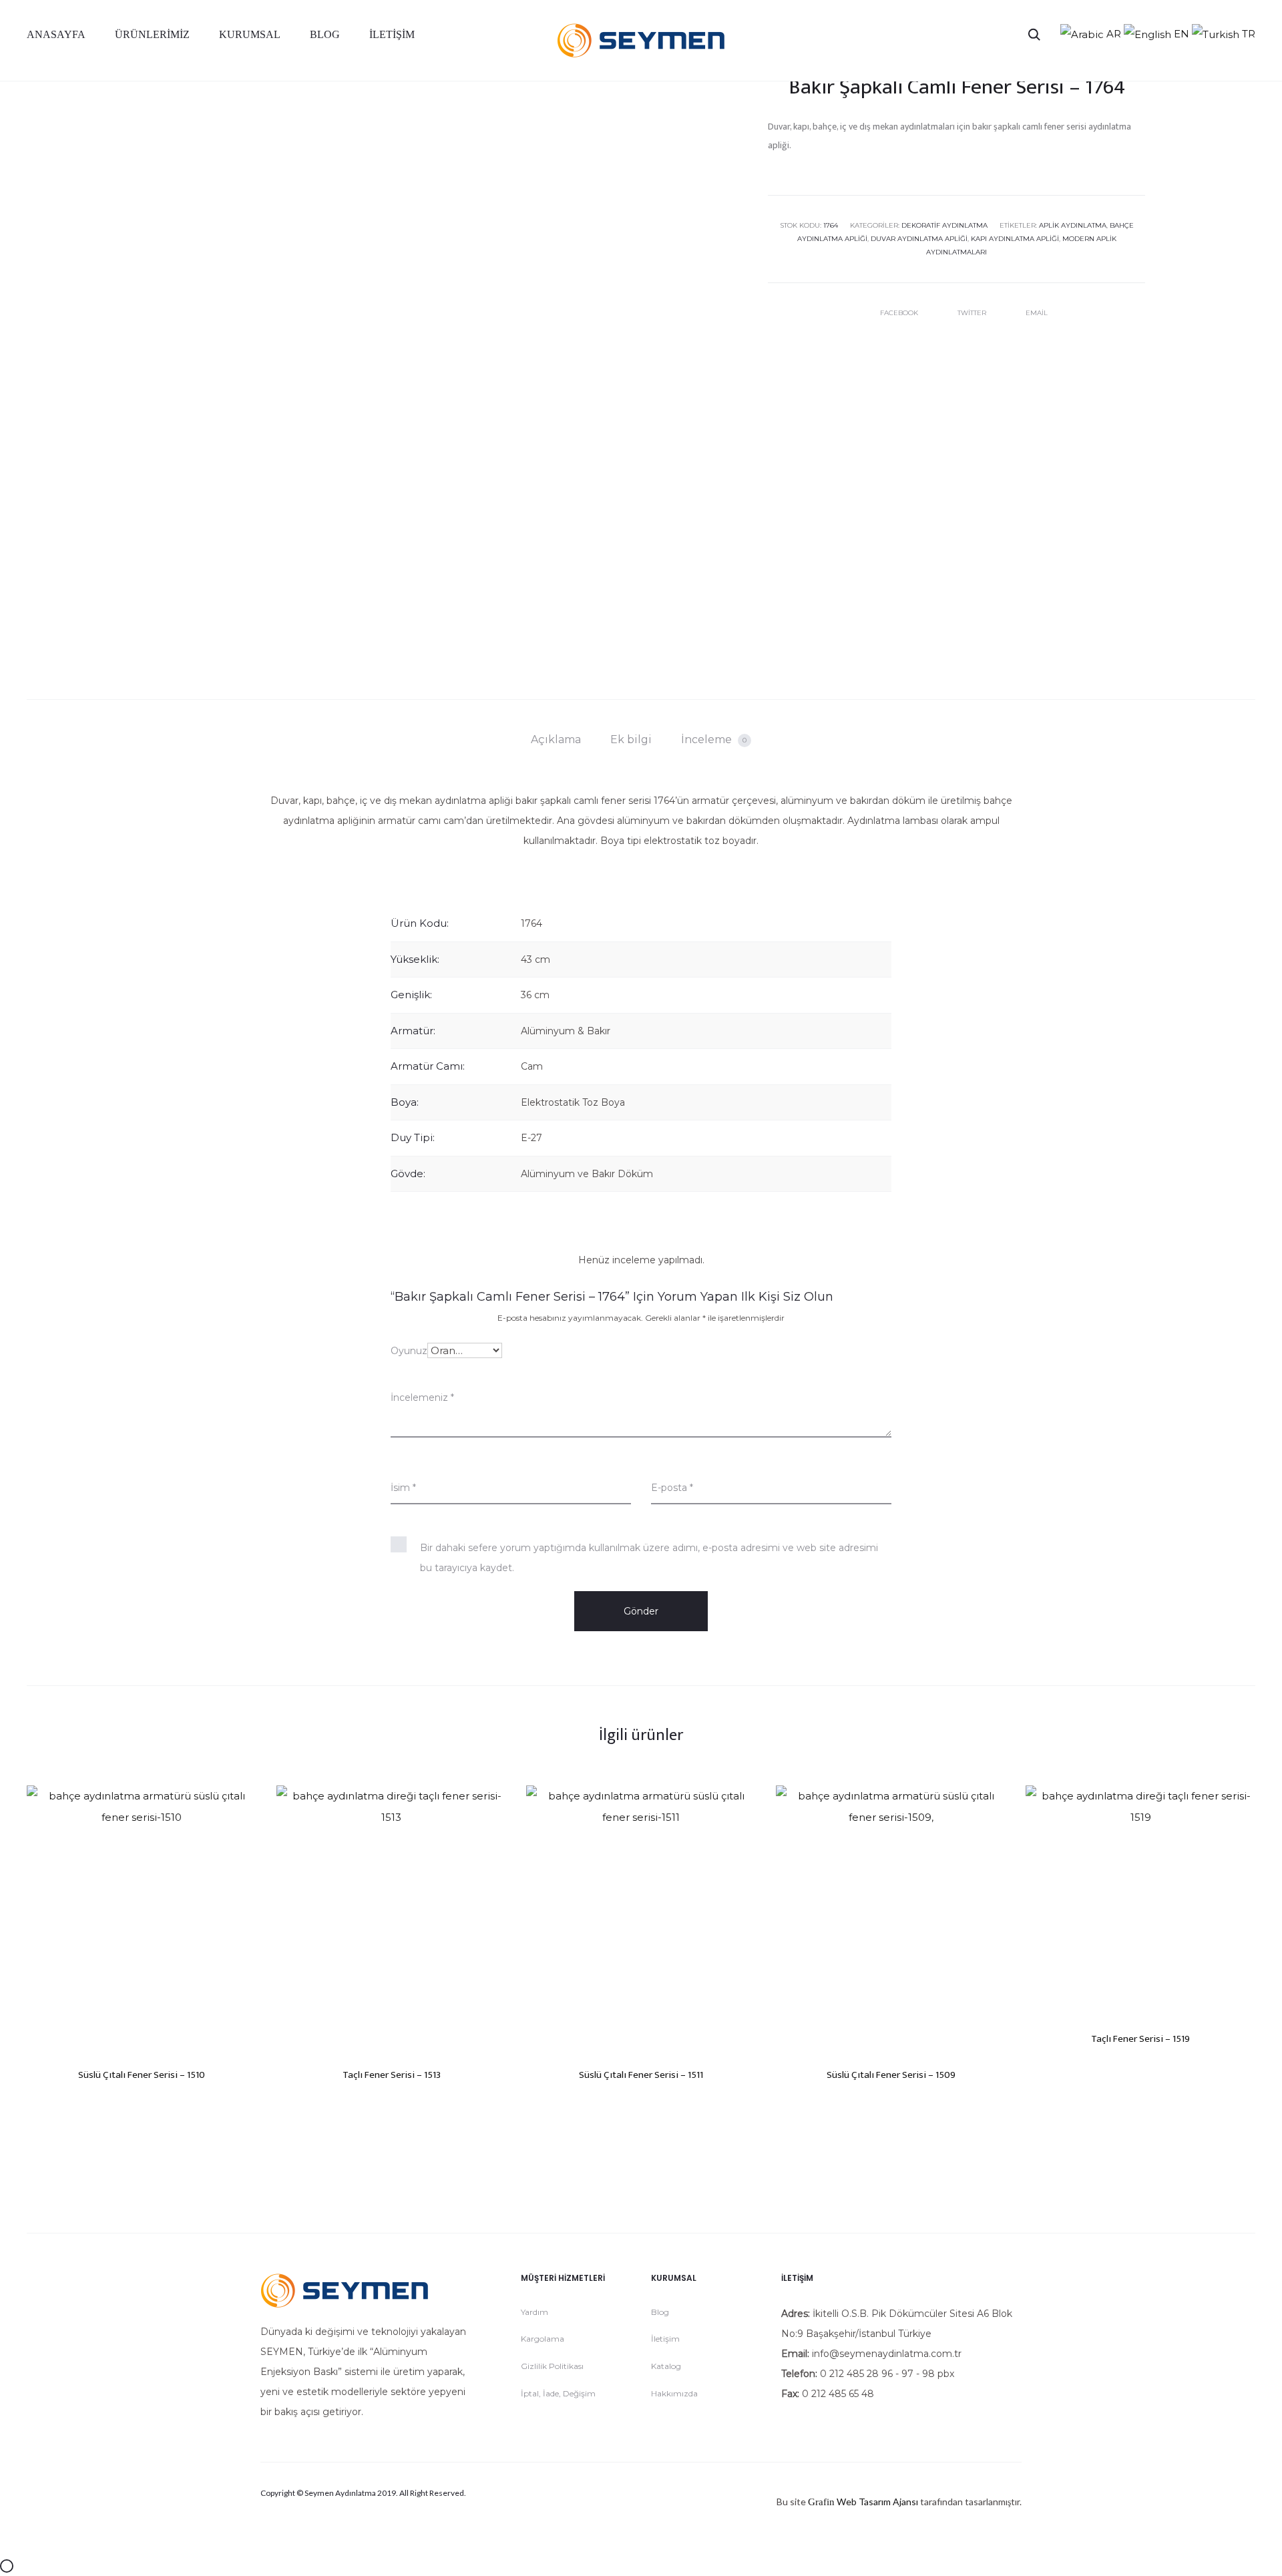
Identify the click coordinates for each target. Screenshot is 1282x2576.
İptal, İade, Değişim (558, 2393)
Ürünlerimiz (152, 34)
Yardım (535, 2312)
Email (1037, 313)
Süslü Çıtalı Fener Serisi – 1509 (891, 2075)
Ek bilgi (631, 739)
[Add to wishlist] (240, 1802)
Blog (325, 34)
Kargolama (543, 2339)
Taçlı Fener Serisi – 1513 (392, 2075)
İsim (403, 1488)
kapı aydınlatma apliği (1015, 239)
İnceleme (714, 739)
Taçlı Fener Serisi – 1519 (1140, 2039)
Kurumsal (250, 34)
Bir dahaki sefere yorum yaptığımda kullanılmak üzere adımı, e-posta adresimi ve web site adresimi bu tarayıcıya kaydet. (649, 1558)
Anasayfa (56, 34)
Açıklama (556, 739)
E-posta (672, 1488)
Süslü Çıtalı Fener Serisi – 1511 (641, 2075)
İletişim (392, 34)
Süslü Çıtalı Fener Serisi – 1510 (142, 2075)
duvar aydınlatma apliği (919, 239)
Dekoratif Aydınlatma (944, 225)
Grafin (821, 2502)
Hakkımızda (674, 2393)
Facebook (900, 313)
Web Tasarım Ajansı (877, 2502)
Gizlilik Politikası (552, 2366)
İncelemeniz (422, 1398)
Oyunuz (409, 1351)
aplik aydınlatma (1073, 225)
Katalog (666, 2366)
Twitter (973, 313)
